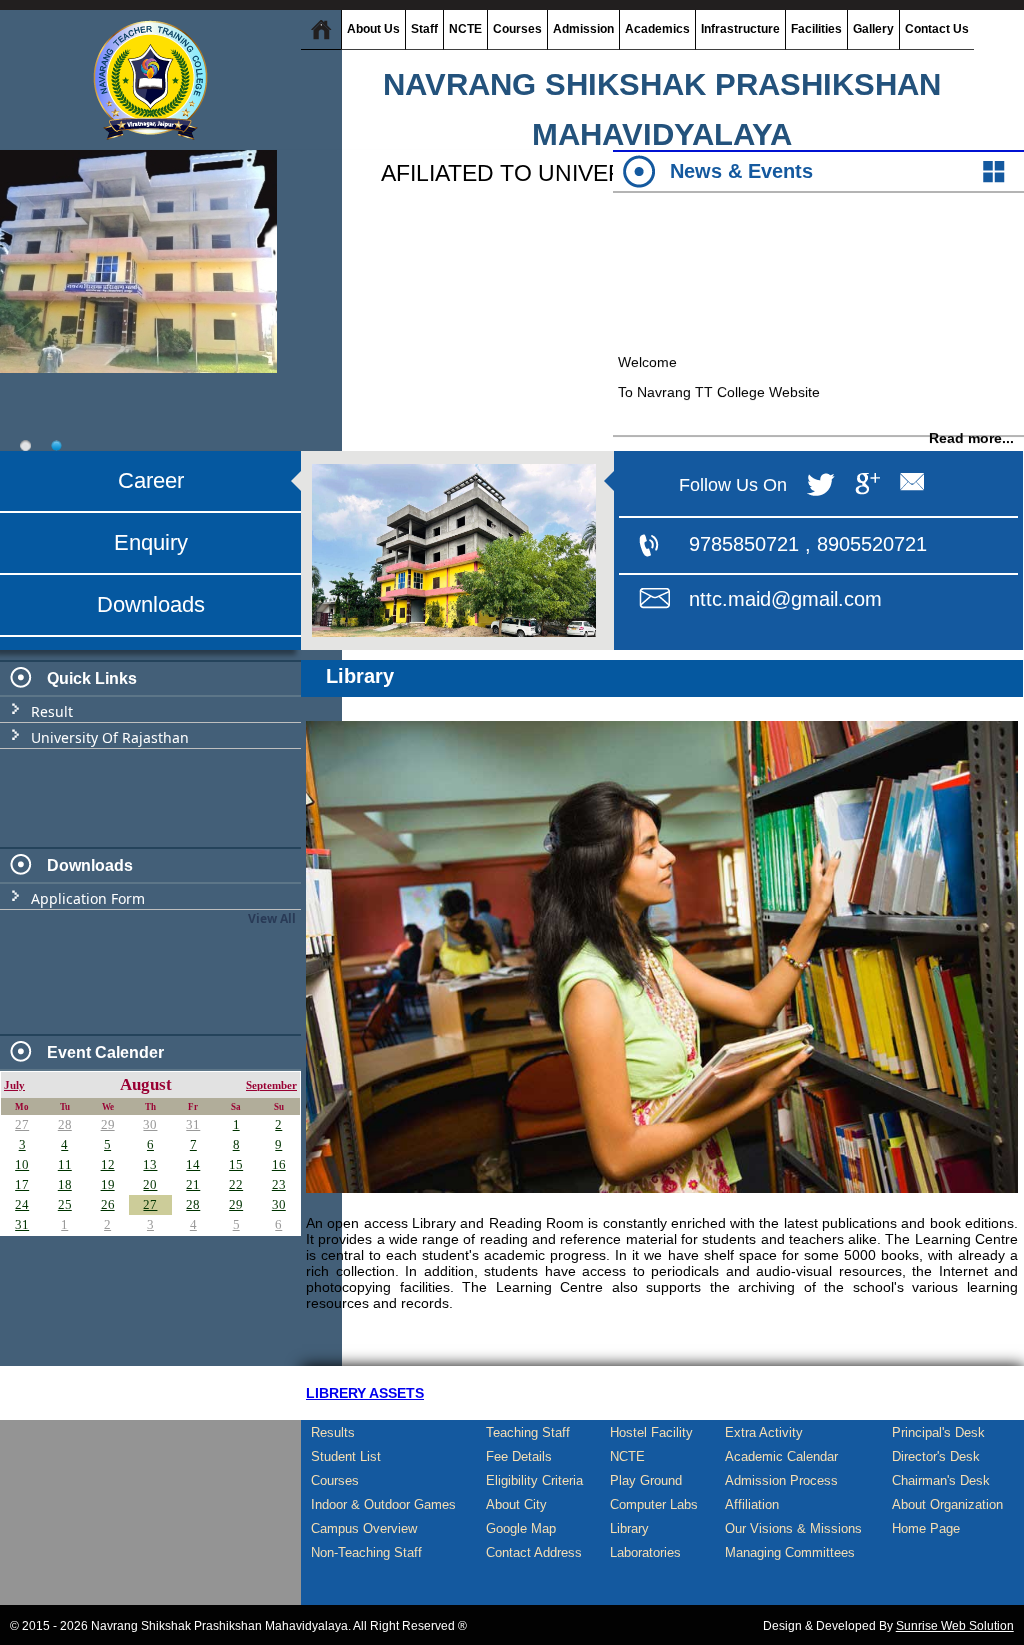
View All (272, 918)
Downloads (151, 604)
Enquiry (151, 542)
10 (22, 1164)
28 (65, 1124)
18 (65, 1184)
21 (193, 1184)
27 (22, 1124)
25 (65, 1204)
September (271, 1085)
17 (22, 1184)
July (14, 1085)
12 (108, 1164)
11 (65, 1164)
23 (279, 1184)
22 (236, 1184)
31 (193, 1124)
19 (108, 1184)
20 (150, 1184)
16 (279, 1164)
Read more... (971, 420)
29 (108, 1124)
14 (193, 1164)
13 (150, 1164)
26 (108, 1204)
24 (22, 1204)
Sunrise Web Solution (955, 1626)
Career (151, 480)
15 (236, 1164)
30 (150, 1124)
